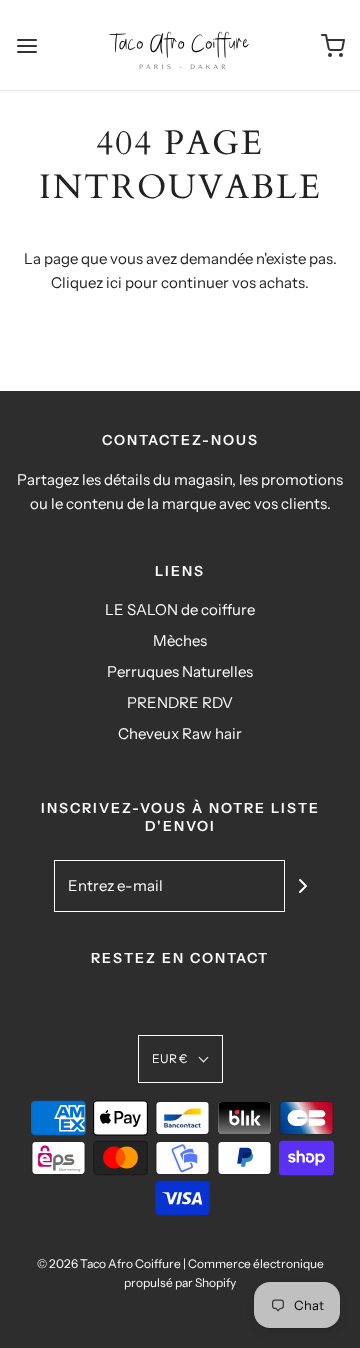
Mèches (180, 640)
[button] (180, 1058)
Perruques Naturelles (180, 671)
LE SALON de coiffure (180, 609)
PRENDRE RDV (180, 702)
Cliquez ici (86, 282)
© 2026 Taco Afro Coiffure (109, 1263)
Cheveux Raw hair (180, 733)
